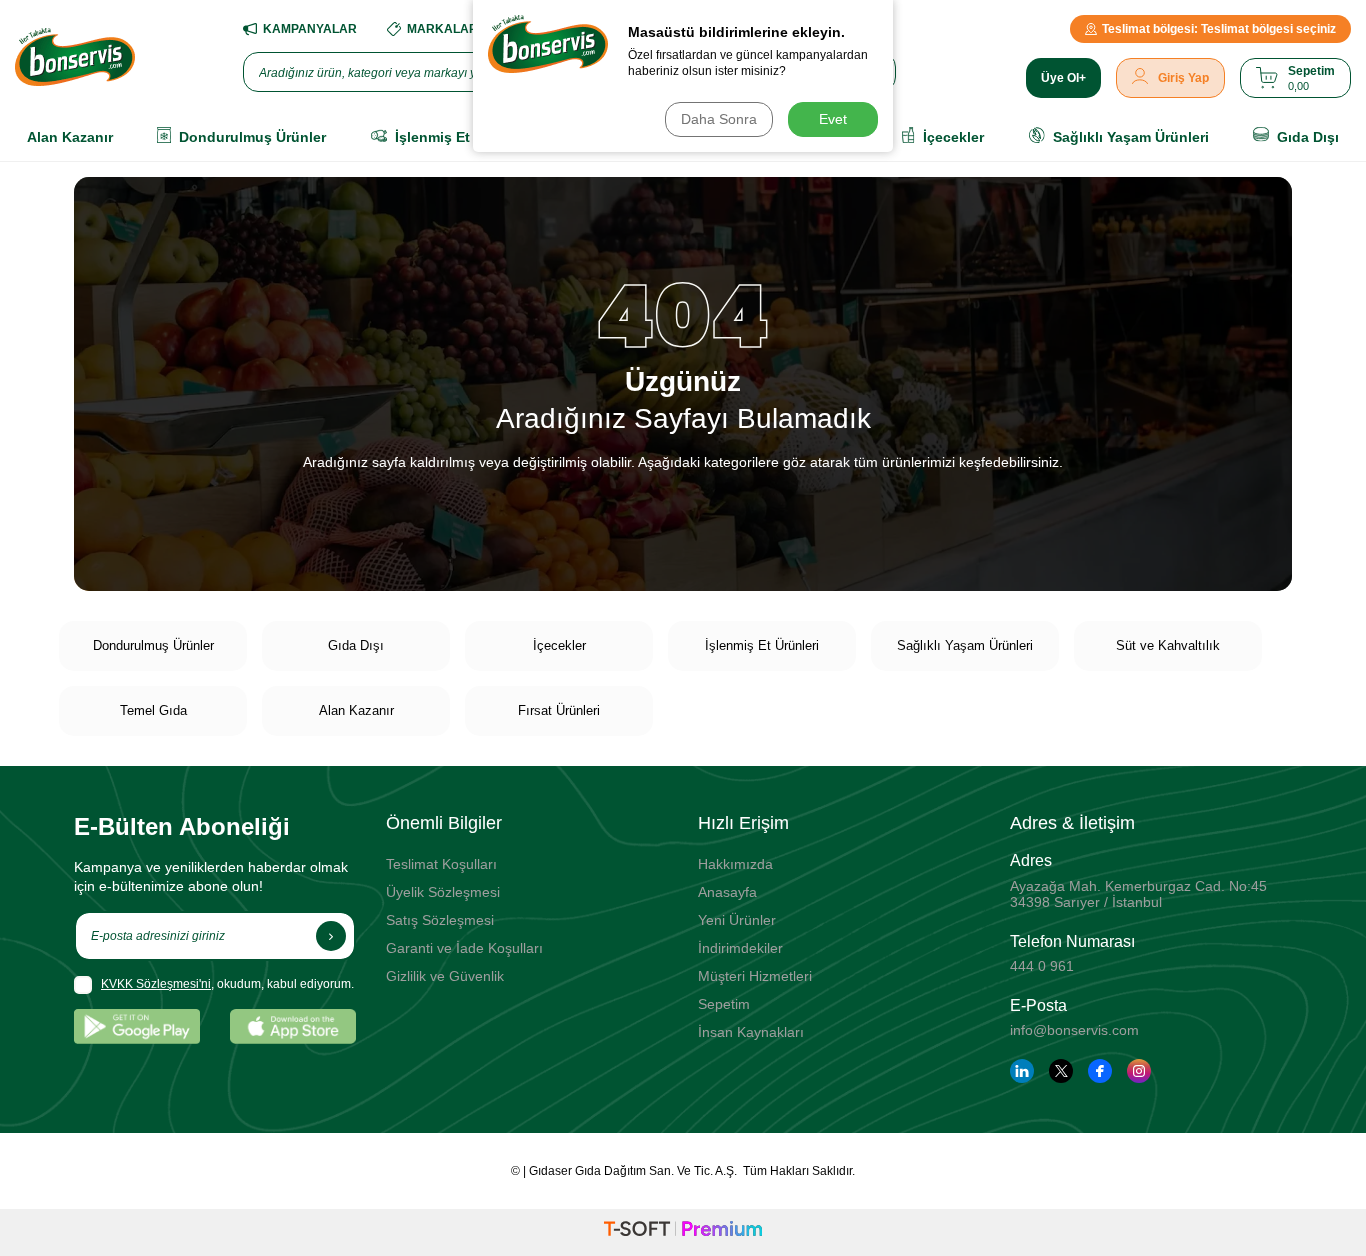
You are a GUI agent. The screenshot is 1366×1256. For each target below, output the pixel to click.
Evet (833, 119)
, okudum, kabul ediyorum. (227, 984)
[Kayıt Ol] (331, 936)
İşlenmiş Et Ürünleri (762, 645)
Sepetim (724, 1004)
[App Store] (293, 1026)
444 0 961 (1042, 966)
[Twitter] (1061, 1071)
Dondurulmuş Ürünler (153, 645)
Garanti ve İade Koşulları (464, 948)
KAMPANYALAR (310, 29)
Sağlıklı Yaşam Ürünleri (965, 645)
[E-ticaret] (683, 1232)
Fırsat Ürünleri (559, 710)
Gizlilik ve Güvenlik (445, 976)
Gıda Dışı (356, 645)
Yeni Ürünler (737, 920)
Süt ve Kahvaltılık (1168, 645)
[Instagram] (1139, 1071)
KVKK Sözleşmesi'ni (156, 984)
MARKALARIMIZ (454, 29)
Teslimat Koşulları (441, 864)
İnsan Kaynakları (751, 1032)
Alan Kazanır (356, 710)
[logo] (75, 57)
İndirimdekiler (740, 948)
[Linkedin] (1022, 1071)
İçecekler (559, 645)
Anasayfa (727, 892)
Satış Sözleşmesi (440, 920)
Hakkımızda (735, 864)
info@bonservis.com (1074, 1030)
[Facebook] (1100, 1071)
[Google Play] (137, 1026)
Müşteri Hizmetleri (755, 976)
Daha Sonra (719, 119)
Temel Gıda (153, 710)
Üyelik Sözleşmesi (443, 892)
